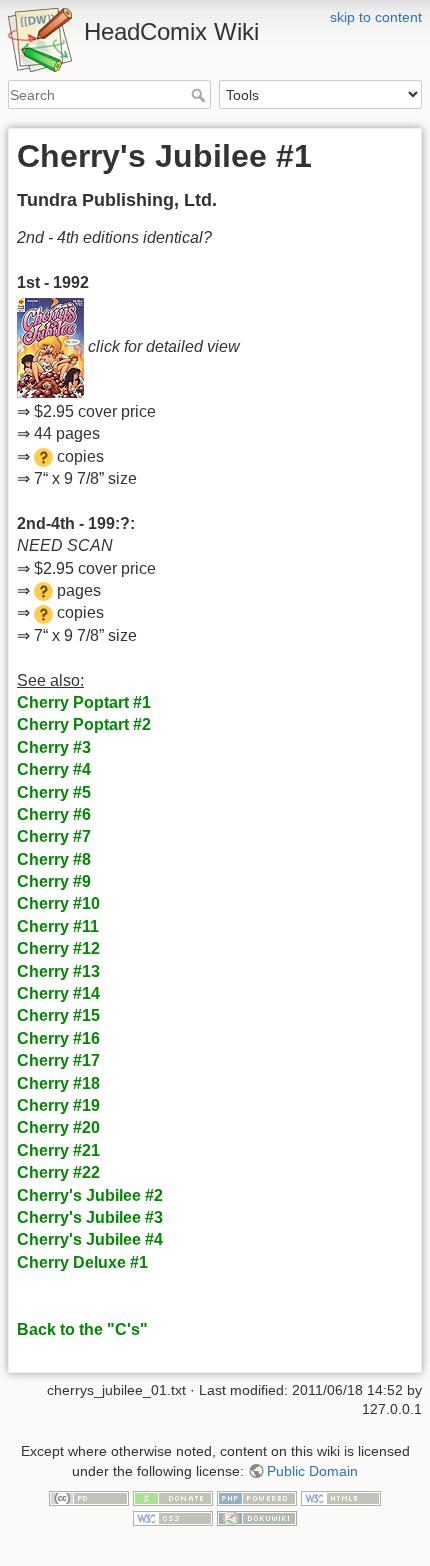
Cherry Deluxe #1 (82, 1262)
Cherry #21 (58, 1150)
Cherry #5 (54, 792)
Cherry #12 (58, 948)
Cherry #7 (54, 836)
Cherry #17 (58, 1060)
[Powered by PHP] (257, 1497)
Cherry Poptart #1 (84, 702)
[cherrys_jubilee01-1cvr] (50, 346)
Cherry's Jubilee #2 (90, 1195)
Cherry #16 (58, 1038)
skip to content (376, 17)
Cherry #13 (58, 971)
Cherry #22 (58, 1172)
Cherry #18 (58, 1083)
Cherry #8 (54, 859)
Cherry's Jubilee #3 (90, 1217)
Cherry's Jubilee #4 (90, 1239)
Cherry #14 (58, 993)
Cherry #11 (58, 926)
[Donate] (173, 1497)
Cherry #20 (58, 1127)
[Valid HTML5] (341, 1497)
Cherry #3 (54, 747)
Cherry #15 (58, 1015)
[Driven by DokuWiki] (257, 1517)
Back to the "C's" (82, 1329)
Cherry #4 (54, 769)
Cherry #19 (58, 1105)
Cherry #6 (54, 814)
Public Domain (312, 1471)
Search (200, 95)
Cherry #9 (54, 881)
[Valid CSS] (173, 1517)
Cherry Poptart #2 (84, 724)
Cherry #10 (58, 903)
